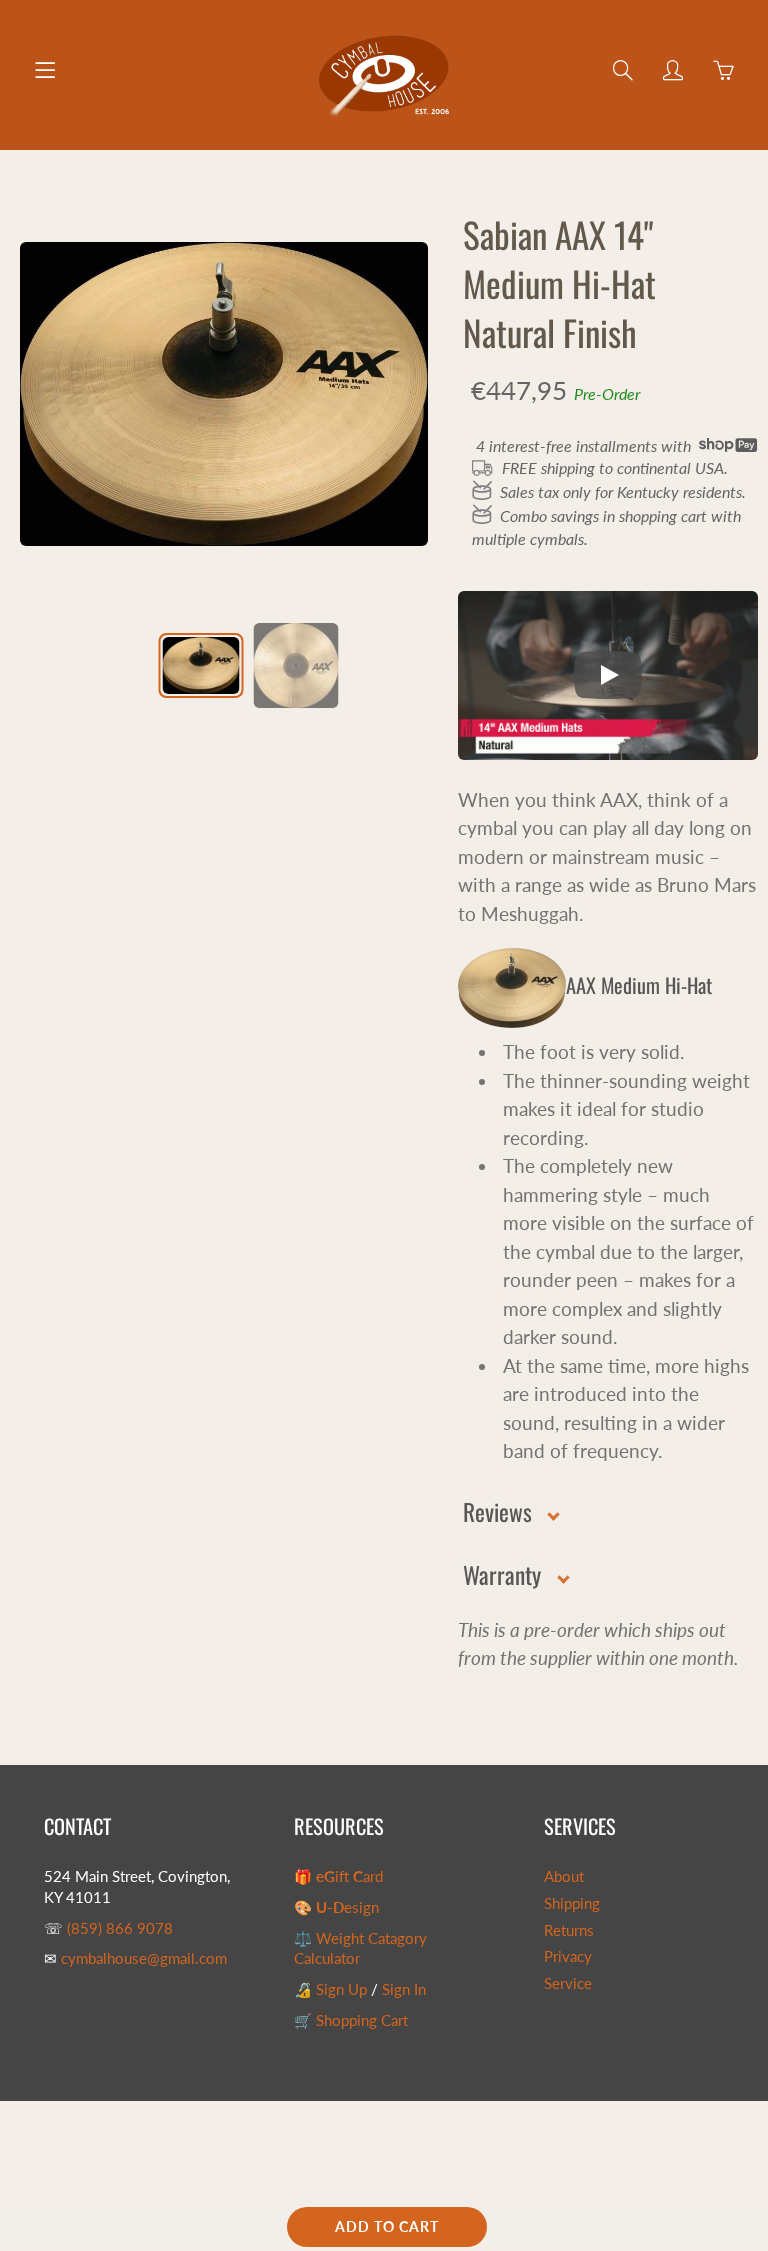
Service (568, 1983)
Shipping (572, 1903)
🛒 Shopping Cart (351, 2020)
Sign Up (341, 1989)
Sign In (404, 1989)
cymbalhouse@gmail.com (144, 1958)
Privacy (568, 1956)
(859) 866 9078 (120, 1928)
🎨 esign (336, 1907)
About (564, 1876)
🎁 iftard (338, 1876)
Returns (569, 1930)
